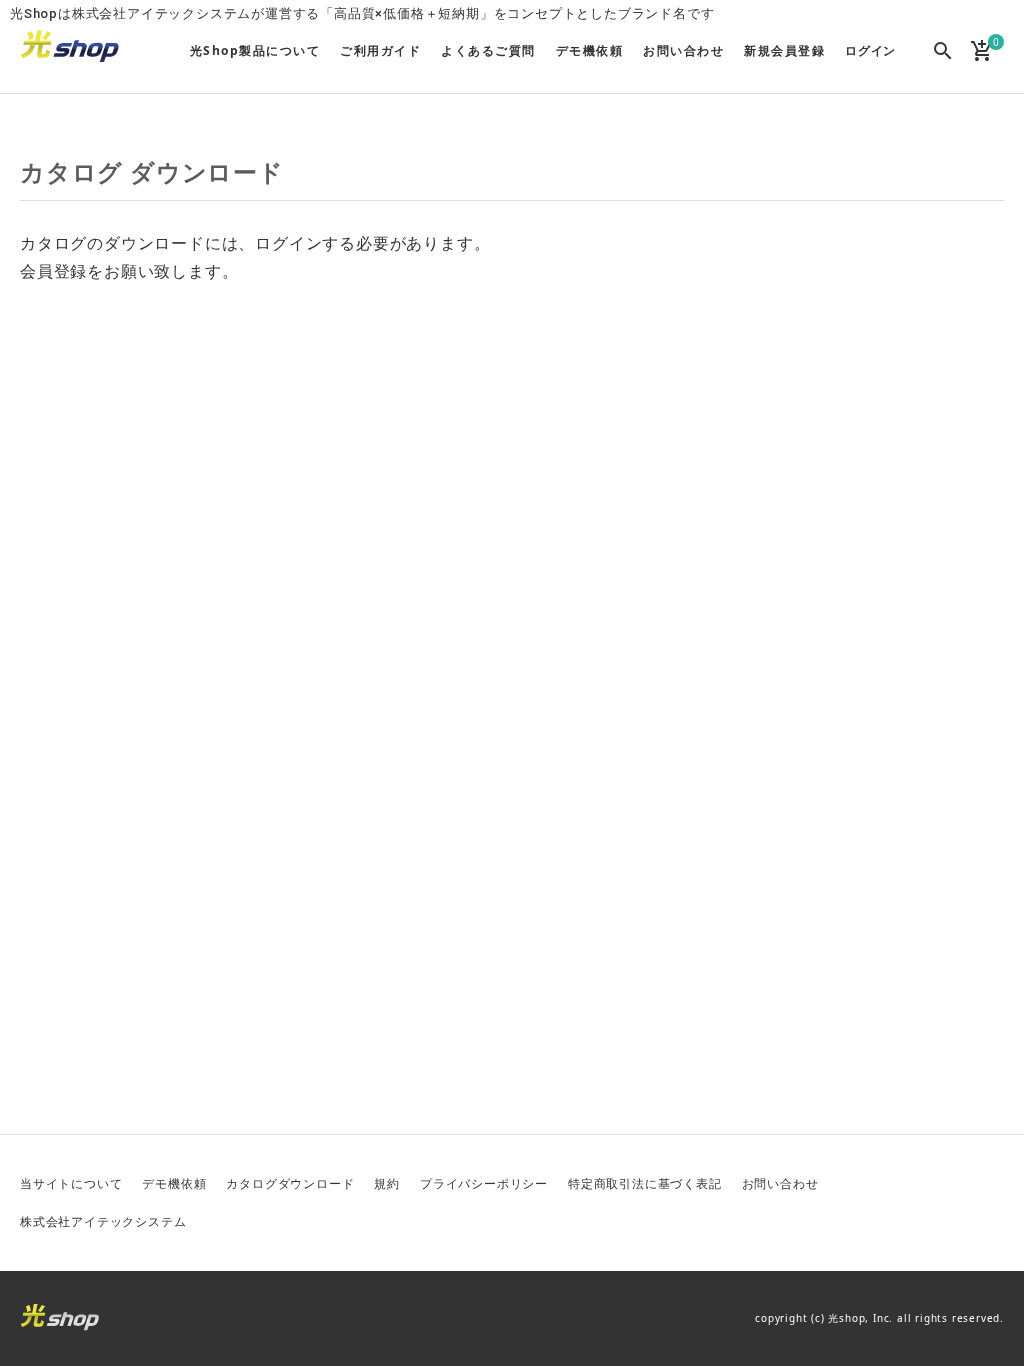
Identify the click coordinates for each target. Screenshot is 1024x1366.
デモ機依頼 (174, 1183)
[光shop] (70, 46)
